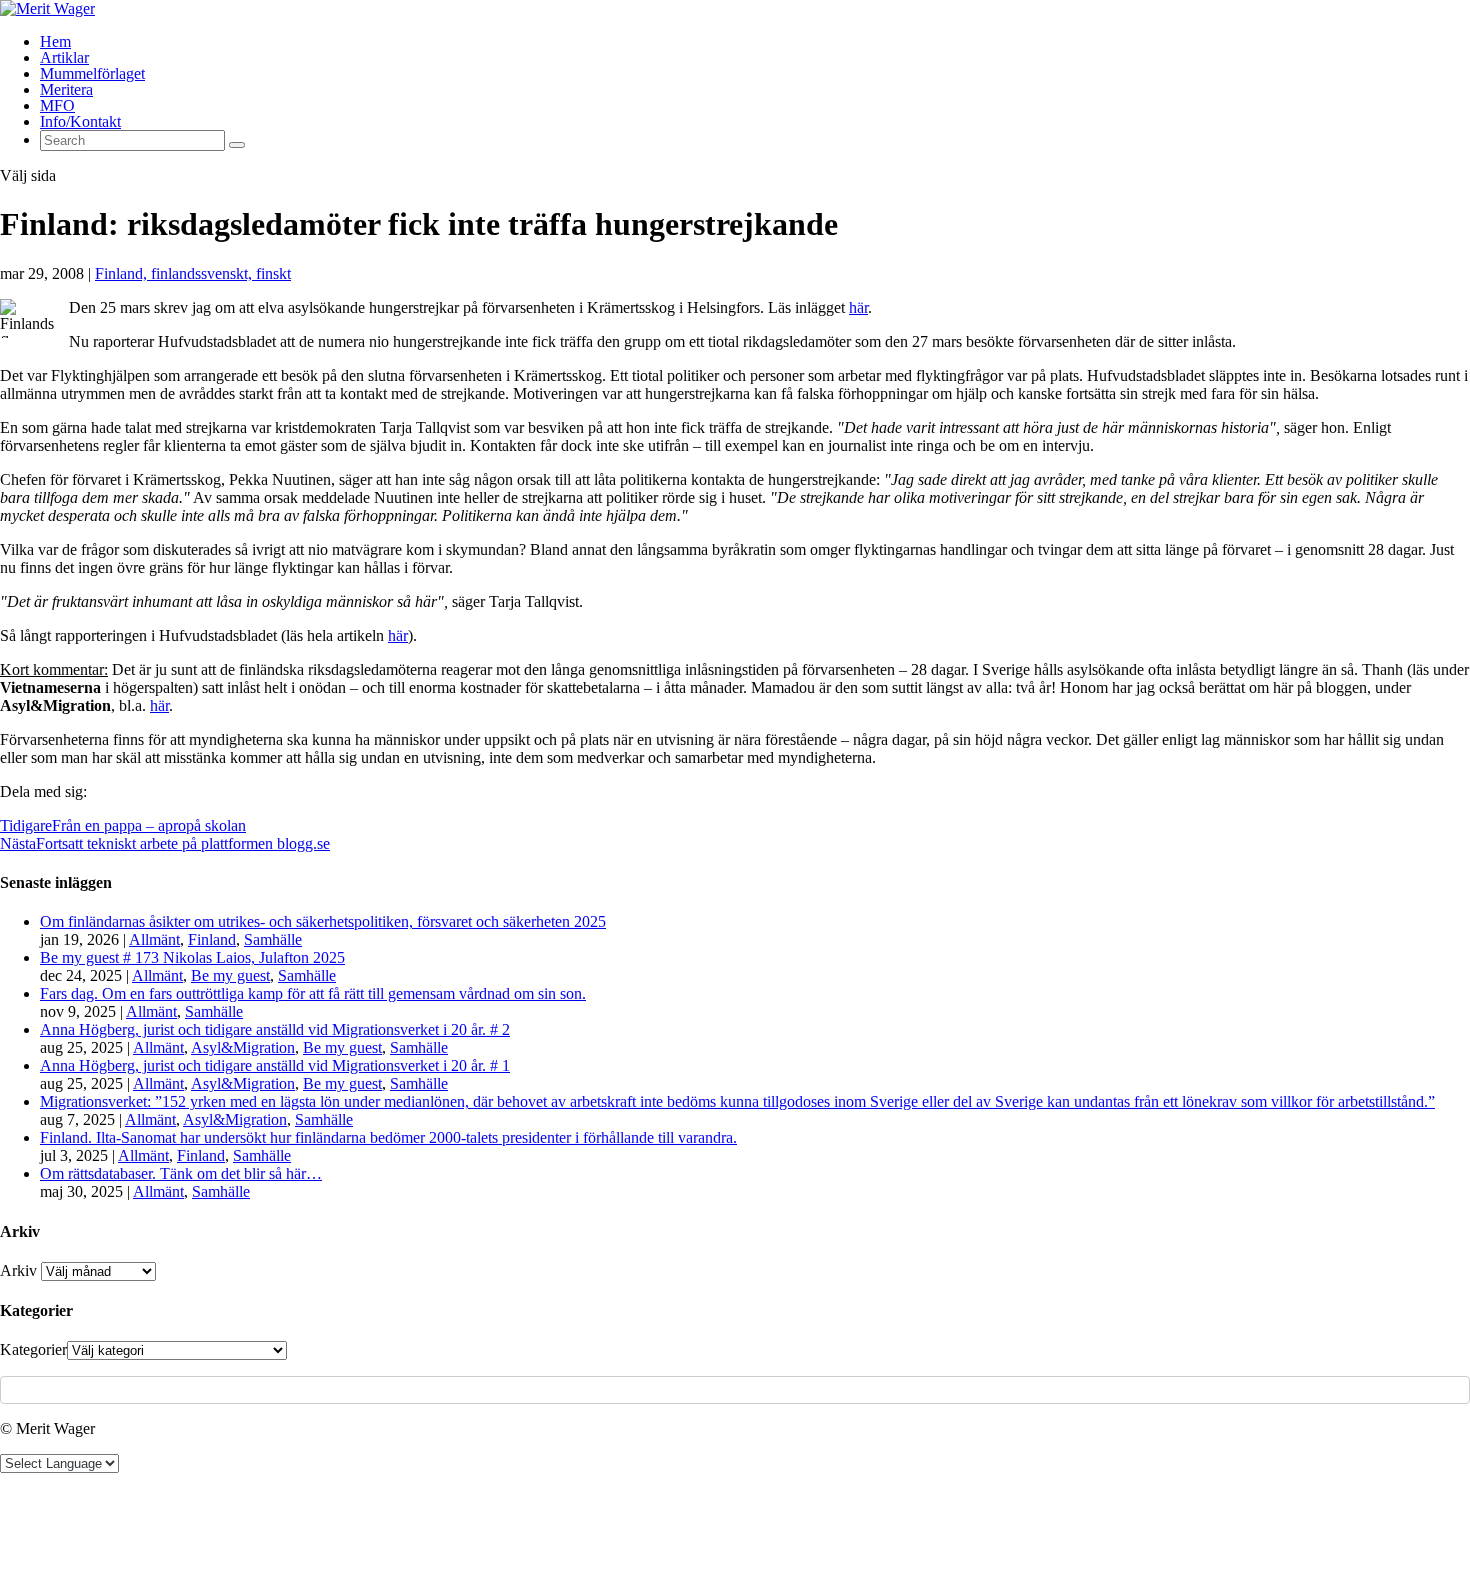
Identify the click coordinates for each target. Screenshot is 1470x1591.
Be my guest (230, 975)
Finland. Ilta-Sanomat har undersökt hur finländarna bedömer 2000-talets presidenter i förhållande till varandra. (388, 1137)
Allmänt (154, 939)
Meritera (66, 89)
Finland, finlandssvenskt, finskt (193, 273)
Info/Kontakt (80, 121)
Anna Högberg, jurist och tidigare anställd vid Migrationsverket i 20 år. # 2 (275, 1029)
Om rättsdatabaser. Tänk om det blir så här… (181, 1173)
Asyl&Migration (243, 1047)
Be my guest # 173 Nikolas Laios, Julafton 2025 (192, 957)
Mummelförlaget (92, 73)
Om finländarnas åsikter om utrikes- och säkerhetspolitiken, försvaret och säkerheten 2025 (323, 921)
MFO (57, 105)
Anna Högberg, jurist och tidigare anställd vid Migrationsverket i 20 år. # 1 (275, 1065)
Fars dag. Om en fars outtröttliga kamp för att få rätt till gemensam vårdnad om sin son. (313, 993)
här (858, 307)
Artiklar (64, 57)
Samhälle (273, 939)
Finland (212, 939)
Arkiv (18, 1270)
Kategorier (33, 1349)
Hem (55, 41)
